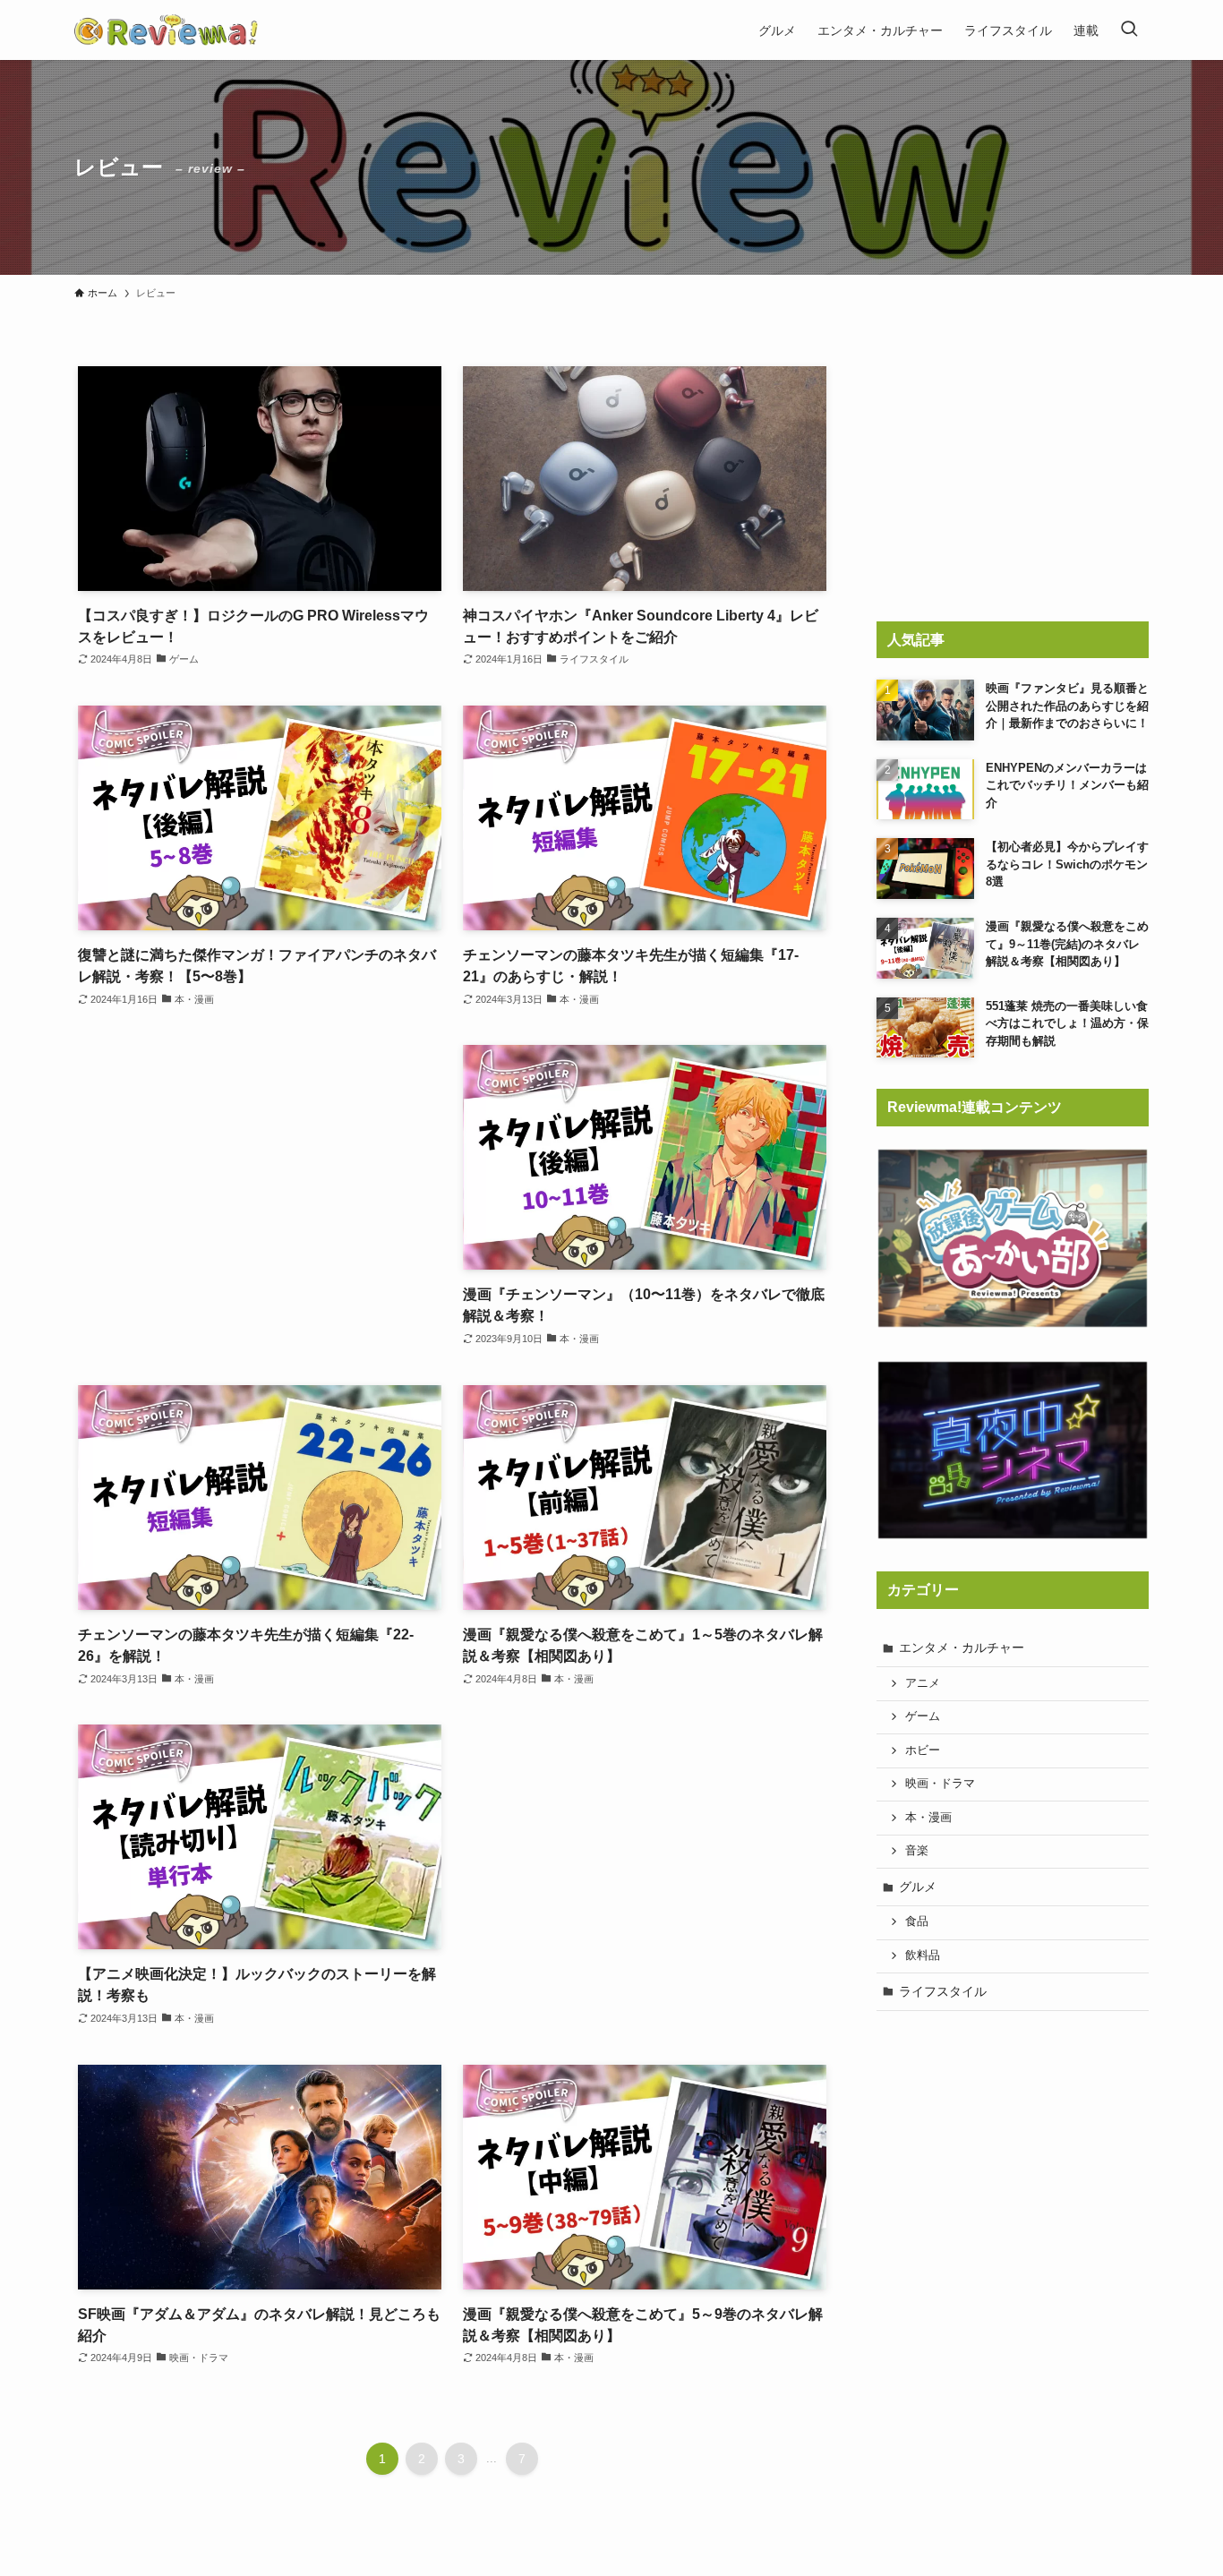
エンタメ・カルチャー (962, 1647)
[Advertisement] (260, 1186)
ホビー (923, 1750)
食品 (917, 1921)
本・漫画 (928, 1818)
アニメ (923, 1683)
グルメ (918, 1887)
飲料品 (923, 1956)
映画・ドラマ (940, 1784)
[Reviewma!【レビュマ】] (166, 30)
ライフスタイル (943, 1991)
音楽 (917, 1851)
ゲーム (923, 1716)
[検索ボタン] (1129, 30)
